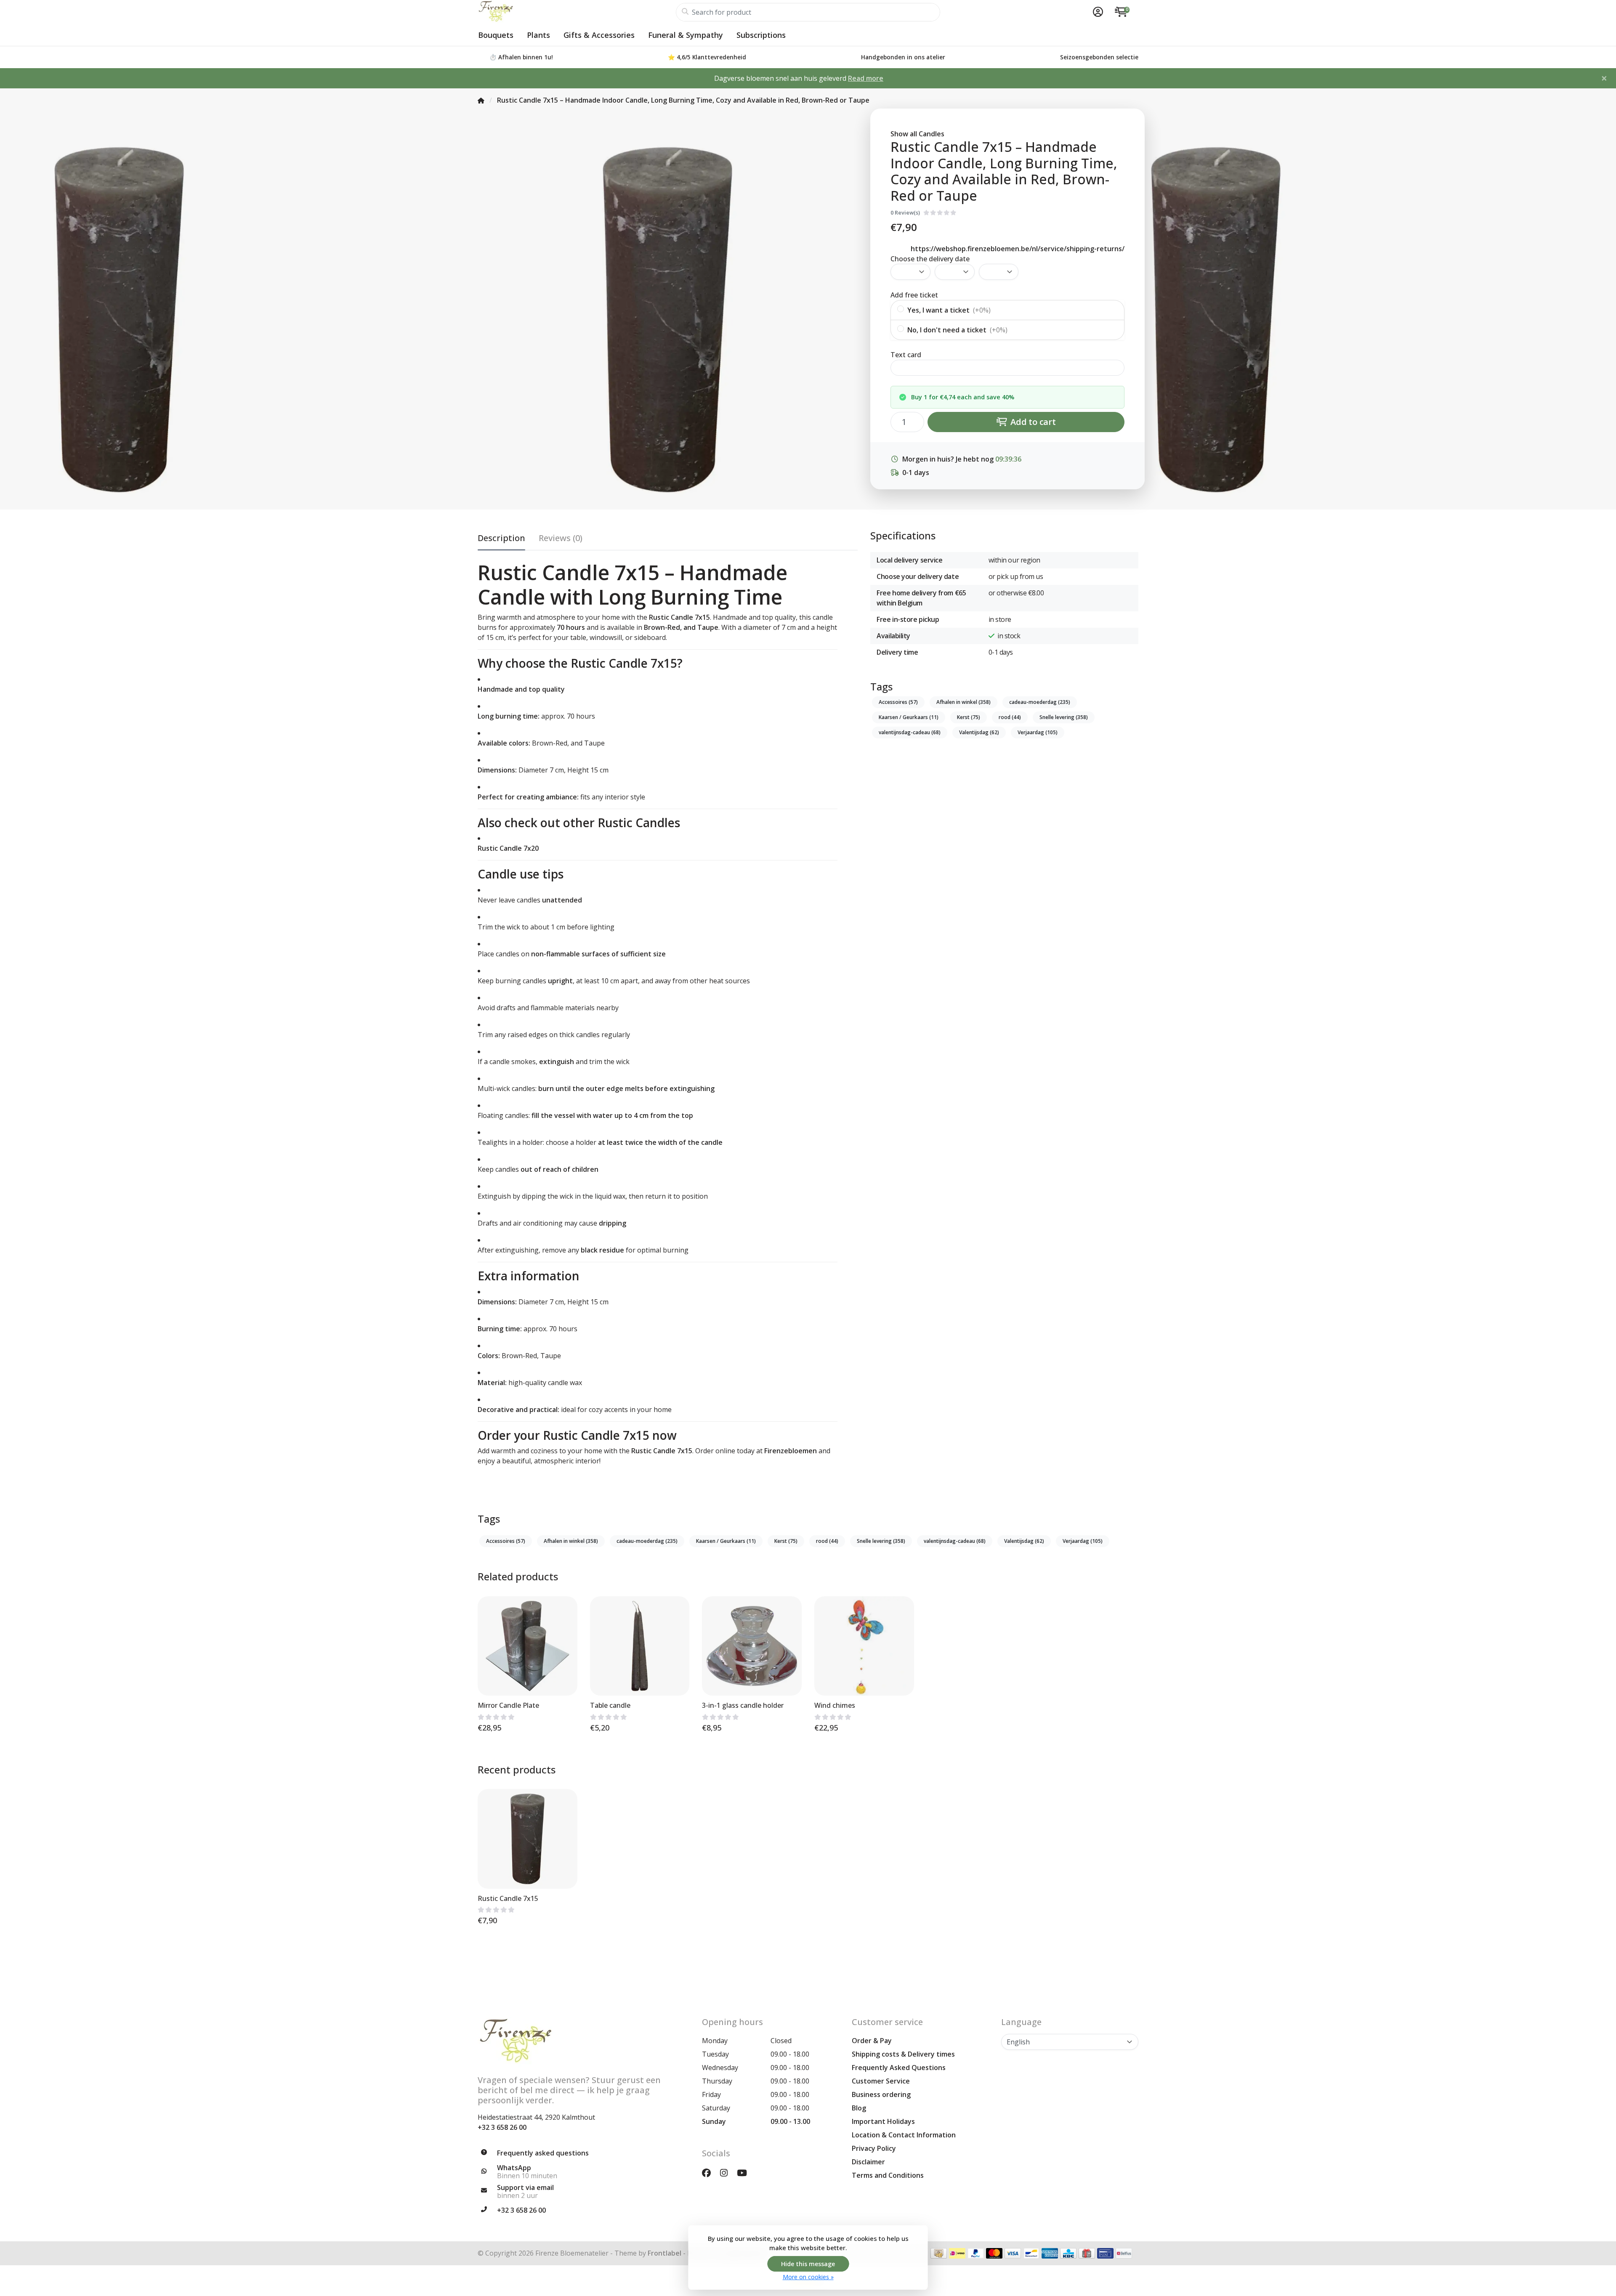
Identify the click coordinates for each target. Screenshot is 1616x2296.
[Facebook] (710, 2173)
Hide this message (808, 2264)
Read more (866, 78)
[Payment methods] (939, 2253)
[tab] (561, 540)
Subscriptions (761, 35)
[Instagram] (727, 2173)
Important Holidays (883, 2121)
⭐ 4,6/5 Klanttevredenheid (707, 57)
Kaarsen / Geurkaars (909, 717)
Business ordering (881, 2094)
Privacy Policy (874, 2148)
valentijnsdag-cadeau (910, 732)
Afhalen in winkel (963, 702)
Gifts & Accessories (599, 35)
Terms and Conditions (888, 2175)
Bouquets (496, 35)
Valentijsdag (979, 732)
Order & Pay (872, 2041)
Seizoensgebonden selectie (1099, 57)
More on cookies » (808, 2277)
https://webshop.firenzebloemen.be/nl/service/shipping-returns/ (1018, 249)
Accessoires (898, 702)
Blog (859, 2108)
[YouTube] (745, 2173)
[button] (1097, 12)
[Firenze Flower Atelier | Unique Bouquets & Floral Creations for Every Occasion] (577, 12)
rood (1010, 717)
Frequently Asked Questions (899, 2068)
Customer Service (881, 2081)
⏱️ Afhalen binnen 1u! (521, 57)
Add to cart (1032, 422)
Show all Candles (917, 134)
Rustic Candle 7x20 (508, 848)
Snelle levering (1064, 717)
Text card (906, 355)
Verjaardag (1038, 732)
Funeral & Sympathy (686, 35)
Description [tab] (501, 538)
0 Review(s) (905, 212)
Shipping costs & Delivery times (903, 2054)
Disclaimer (868, 2162)
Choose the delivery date (930, 259)
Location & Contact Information (904, 2135)
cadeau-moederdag (1040, 702)
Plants (538, 35)
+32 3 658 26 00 (502, 2127)
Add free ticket (914, 295)
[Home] (481, 100)
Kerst (969, 717)
